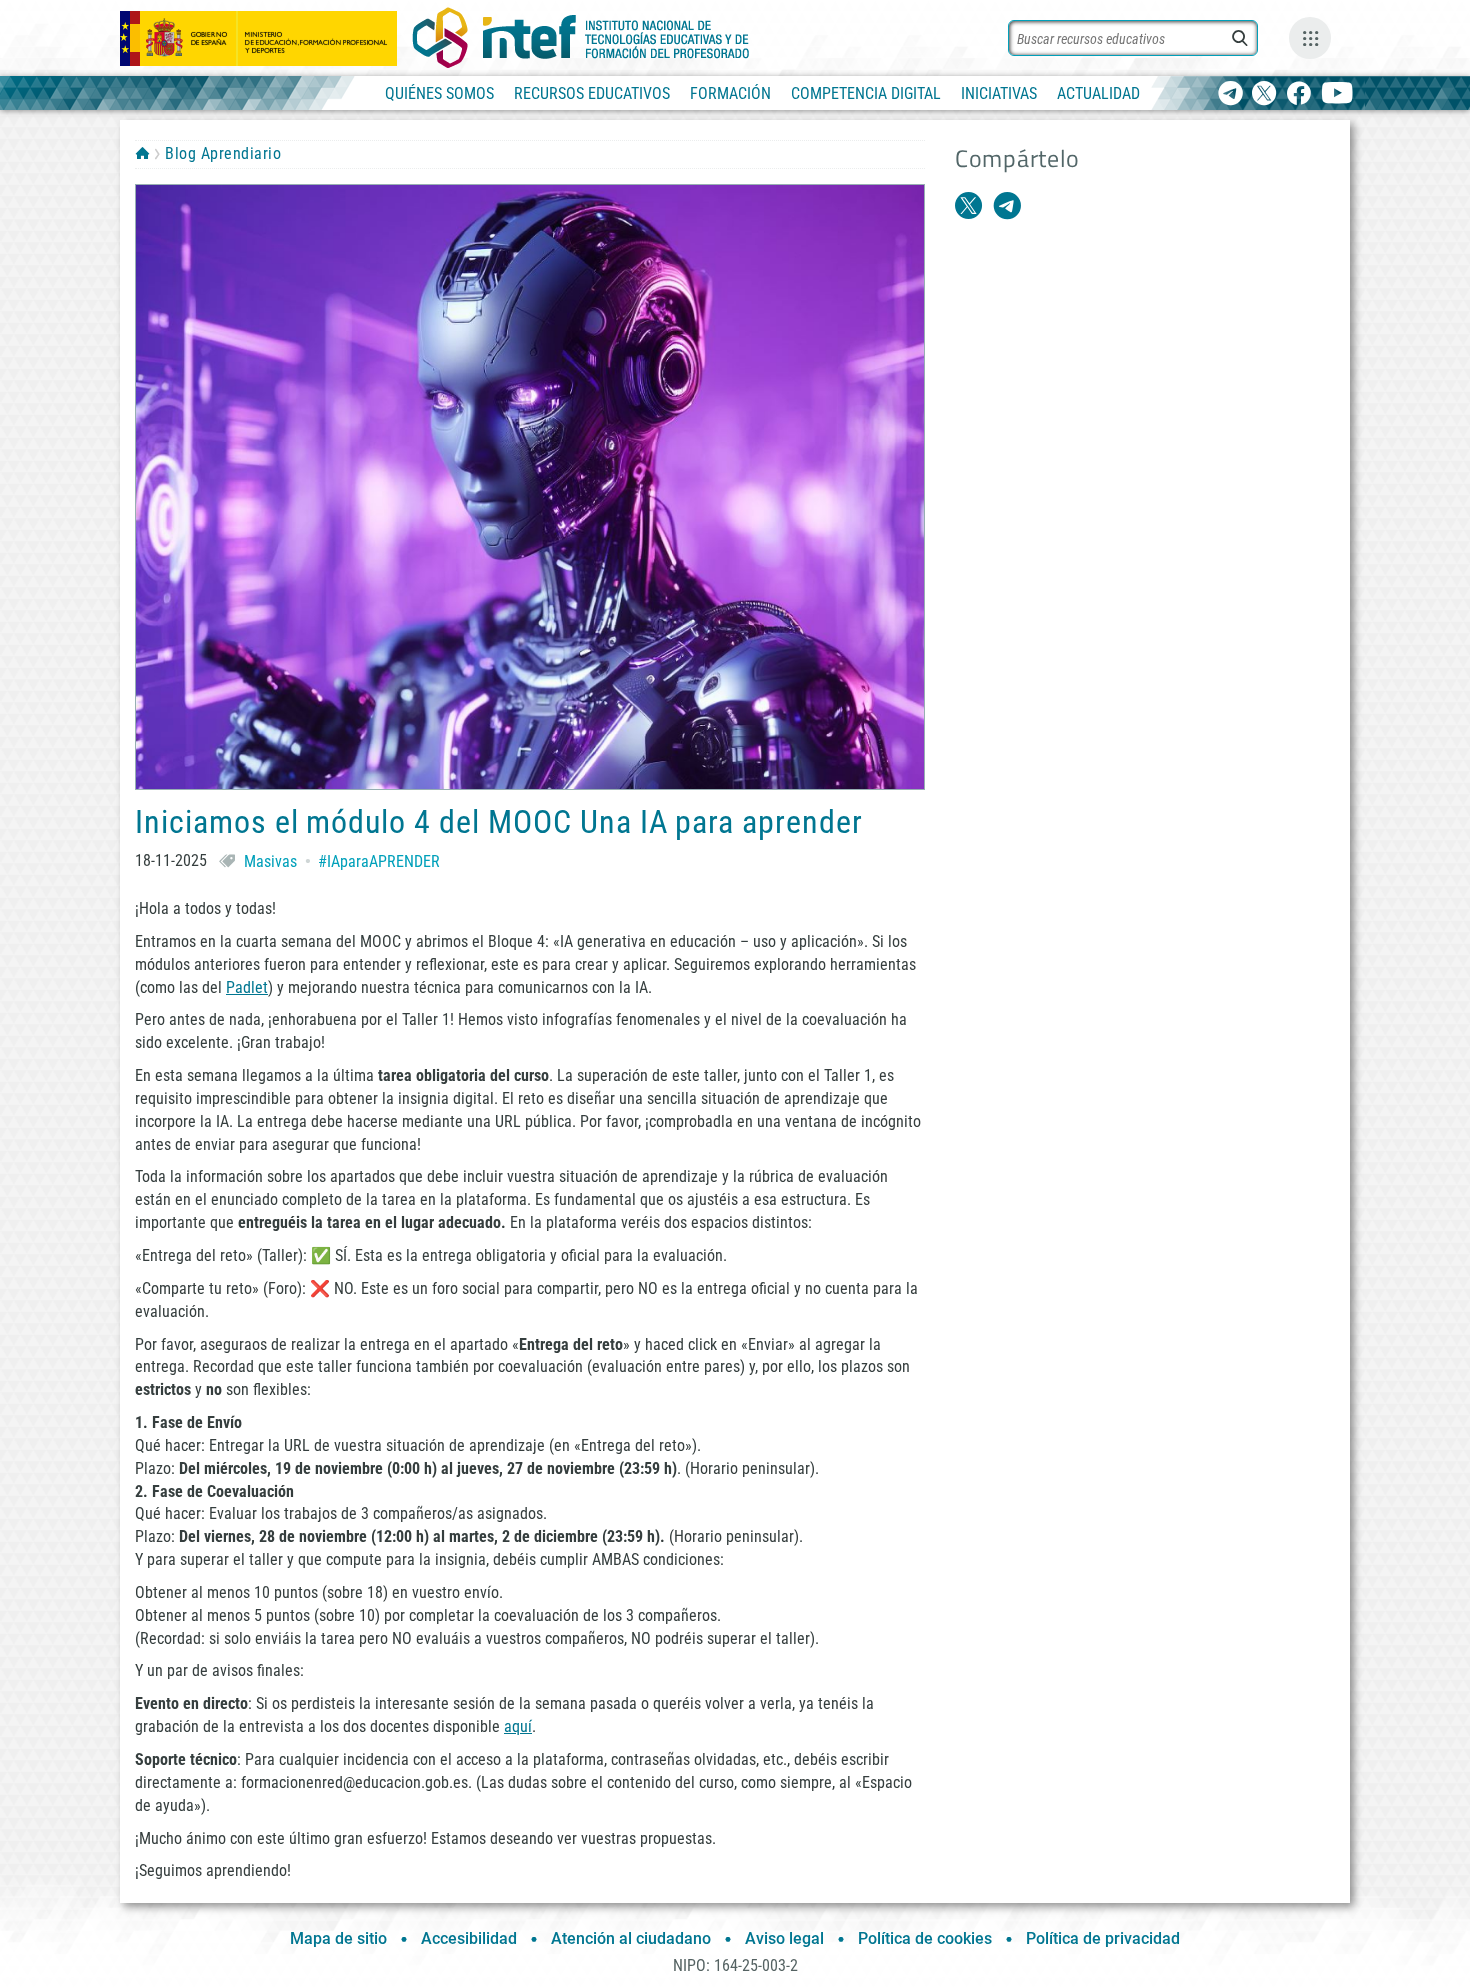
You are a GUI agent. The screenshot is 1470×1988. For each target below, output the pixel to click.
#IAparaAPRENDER (379, 861)
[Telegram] (1230, 94)
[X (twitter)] (1264, 94)
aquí (518, 1726)
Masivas (270, 861)
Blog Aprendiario (223, 153)
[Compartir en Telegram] (1007, 206)
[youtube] (1337, 94)
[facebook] (1298, 94)
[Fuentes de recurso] (1310, 38)
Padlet (247, 987)
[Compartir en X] (969, 206)
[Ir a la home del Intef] (581, 38)
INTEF (142, 153)
